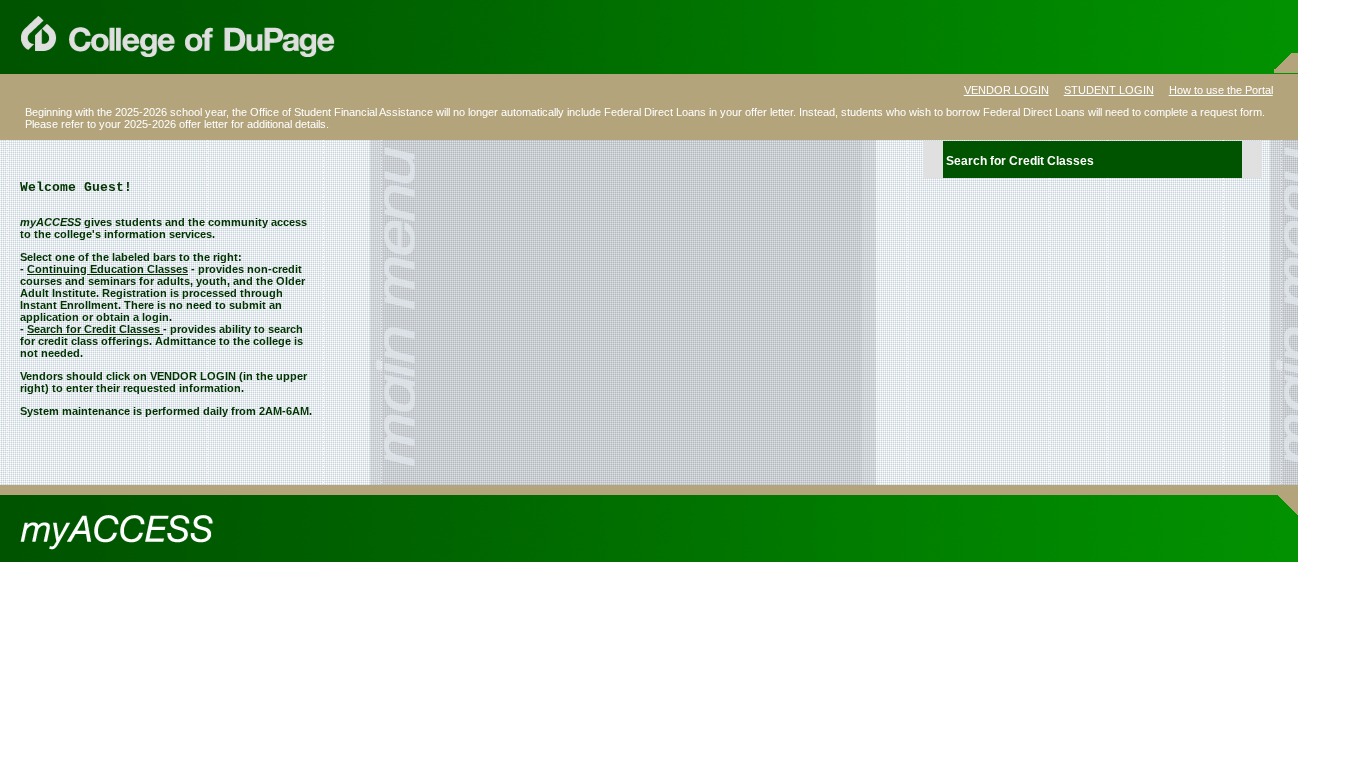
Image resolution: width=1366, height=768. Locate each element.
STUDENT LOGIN (1109, 90)
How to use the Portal (1221, 90)
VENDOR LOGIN (1006, 90)
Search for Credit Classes (1020, 161)
